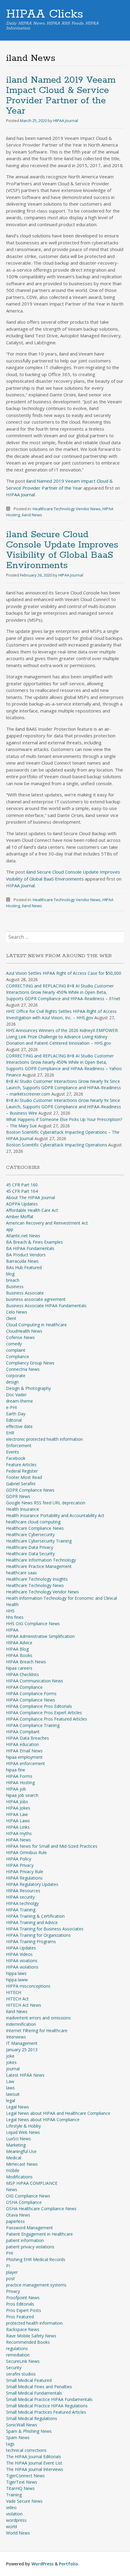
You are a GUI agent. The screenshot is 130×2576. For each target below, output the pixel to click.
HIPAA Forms (19, 1776)
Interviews (16, 2037)
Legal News (18, 2107)
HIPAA (12, 1630)
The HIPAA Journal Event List (34, 2463)
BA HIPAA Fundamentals (30, 1248)
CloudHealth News (24, 1331)
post (10, 2278)
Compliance (18, 1356)
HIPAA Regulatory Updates (32, 1884)
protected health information (34, 2323)
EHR (10, 1433)
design (12, 1382)
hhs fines (15, 1617)
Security (14, 2368)
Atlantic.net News (23, 1236)
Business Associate (25, 1293)
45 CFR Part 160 (22, 1185)
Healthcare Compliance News (35, 1528)
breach (13, 1280)
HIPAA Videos (19, 1954)
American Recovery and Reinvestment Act (47, 1223)
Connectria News (23, 1369)
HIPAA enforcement (26, 1763)
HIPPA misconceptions (28, 1986)
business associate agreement (36, 1299)
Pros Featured (20, 2317)
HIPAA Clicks (45, 14)
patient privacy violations (30, 2247)
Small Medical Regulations (32, 2418)
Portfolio (68, 2564)
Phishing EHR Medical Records (36, 2259)
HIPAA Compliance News (31, 1700)
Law (10, 2081)
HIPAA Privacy (20, 1865)
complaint (16, 1350)
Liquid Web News (23, 2132)
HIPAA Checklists (23, 1674)
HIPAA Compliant (23, 1732)
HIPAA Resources (23, 1891)
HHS (10, 1611)
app (10, 1229)
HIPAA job (16, 1789)
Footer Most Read (24, 1477)
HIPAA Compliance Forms (31, 1693)
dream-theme (19, 1401)
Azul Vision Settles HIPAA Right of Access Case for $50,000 (64, 973)
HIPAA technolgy (22, 1903)
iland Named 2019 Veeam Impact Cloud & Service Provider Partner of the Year (61, 96)
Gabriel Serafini (21, 1484)
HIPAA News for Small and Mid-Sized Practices (52, 1846)
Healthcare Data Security (30, 1554)
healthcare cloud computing (33, 1522)
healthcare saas (21, 1573)
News (12, 2189)
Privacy (13, 2291)
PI (8, 2266)
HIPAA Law (17, 1814)
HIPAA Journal (66, 121)
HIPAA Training (21, 1910)
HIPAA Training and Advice (32, 1922)
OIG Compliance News (28, 2196)
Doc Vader (16, 1395)
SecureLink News (23, 2361)
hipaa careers (19, 1668)
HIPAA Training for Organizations (38, 1935)
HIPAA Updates (21, 1948)
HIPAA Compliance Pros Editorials (39, 1706)
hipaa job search (22, 1795)
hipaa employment (24, 1757)
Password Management (29, 2228)
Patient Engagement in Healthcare (39, 2234)
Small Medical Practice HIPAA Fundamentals (49, 2399)
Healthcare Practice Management (39, 1566)
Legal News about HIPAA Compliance (43, 2120)
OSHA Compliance (24, 2202)
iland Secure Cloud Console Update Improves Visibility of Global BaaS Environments (62, 550)
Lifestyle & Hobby (23, 2126)
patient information (25, 2240)
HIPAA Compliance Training (33, 1725)
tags (10, 2444)
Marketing (16, 2145)
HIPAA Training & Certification (35, 1916)
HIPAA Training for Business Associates (45, 1929)
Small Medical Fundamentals (34, 2393)
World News (18, 2533)
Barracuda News (22, 1261)
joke (10, 2056)
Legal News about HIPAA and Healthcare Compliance (58, 2113)
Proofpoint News (23, 2298)
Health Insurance (23, 1509)
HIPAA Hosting (20, 1782)
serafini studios (21, 2374)
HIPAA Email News (24, 1751)
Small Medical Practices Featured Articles (46, 2412)
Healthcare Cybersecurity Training (39, 1541)
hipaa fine (16, 1770)
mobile (13, 2170)
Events (13, 1452)
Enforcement (19, 1445)
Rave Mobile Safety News (31, 2336)
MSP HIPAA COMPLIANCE (32, 2183)
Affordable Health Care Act (32, 1210)
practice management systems (36, 2285)
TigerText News (22, 2482)
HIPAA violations (22, 1967)
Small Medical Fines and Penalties (39, 2387)
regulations (17, 2348)
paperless (15, 2221)
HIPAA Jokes (18, 1808)
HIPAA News (18, 1840)
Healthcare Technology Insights (37, 1579)
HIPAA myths (19, 1833)
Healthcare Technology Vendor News (67, 509)
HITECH (14, 1992)
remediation (18, 2355)
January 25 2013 (22, 2050)
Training (14, 2495)
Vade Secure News (24, 2501)
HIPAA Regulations (24, 1878)
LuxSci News (18, 2139)
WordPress (42, 2564)
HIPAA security (20, 1897)
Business (15, 1286)
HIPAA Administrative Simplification (40, 1636)
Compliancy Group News (30, 1363)
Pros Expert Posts (24, 2310)
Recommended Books (28, 2342)
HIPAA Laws (18, 1821)
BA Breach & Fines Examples (34, 1242)
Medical (14, 2158)
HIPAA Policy (19, 1859)
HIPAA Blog (17, 1649)
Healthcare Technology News (35, 1585)
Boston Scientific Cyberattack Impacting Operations (57, 1145)
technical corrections (26, 2450)
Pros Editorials (20, 2304)
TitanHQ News (20, 2488)
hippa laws (16, 1973)
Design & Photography (28, 1388)
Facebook (16, 1458)
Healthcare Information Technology (41, 1560)
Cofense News (20, 1337)
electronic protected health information (44, 1439)
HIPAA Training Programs (31, 1941)
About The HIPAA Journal (31, 1197)
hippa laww (17, 1980)
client (11, 1318)
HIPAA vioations (22, 1961)
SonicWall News (22, 2425)
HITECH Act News (24, 2005)
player (12, 2272)
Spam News (18, 2437)
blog (10, 1274)
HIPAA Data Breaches (28, 1738)
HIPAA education (23, 1744)
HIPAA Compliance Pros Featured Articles (47, 1719)
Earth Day (16, 1414)
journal (13, 2069)
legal (11, 2100)
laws (10, 2088)
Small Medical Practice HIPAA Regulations (47, 2406)
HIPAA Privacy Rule (25, 1872)
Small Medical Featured (29, 2380)
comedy (14, 1344)
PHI (10, 2253)
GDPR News (18, 1496)
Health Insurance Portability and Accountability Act (55, 1515)
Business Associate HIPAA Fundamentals (46, 1306)
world (11, 2526)
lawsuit (13, 2094)
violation (14, 2514)
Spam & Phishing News (29, 2431)
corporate (16, 1376)
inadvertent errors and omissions (38, 2018)
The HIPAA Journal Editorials (34, 2457)
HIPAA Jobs (17, 1802)
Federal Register (22, 1471)
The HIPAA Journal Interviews (35, 2469)
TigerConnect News (25, 2476)
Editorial (14, 1420)
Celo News (17, 1312)
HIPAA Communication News (35, 1681)
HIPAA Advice (19, 1643)
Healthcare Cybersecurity (30, 1534)
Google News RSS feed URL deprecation (46, 1503)
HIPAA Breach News (26, 1662)
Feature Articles (21, 1465)
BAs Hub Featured (24, 1267)
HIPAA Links (18, 1827)
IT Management (22, 2043)
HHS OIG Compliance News (33, 1624)
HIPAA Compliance (24, 1687)
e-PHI (11, 1407)
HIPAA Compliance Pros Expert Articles (44, 1713)
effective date (19, 1426)
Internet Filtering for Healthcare (37, 2030)
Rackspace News (23, 2329)
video (11, 2507)
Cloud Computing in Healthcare (36, 1325)
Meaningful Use (21, 2151)
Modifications (19, 2177)
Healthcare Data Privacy (30, 1547)
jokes (11, 2062)
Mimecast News (22, 2164)
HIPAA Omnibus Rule (26, 1852)
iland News (32, 515)
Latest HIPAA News (25, 2075)
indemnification (21, 2024)
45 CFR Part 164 (22, 1191)
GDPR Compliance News (30, 1490)
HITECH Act (17, 1999)
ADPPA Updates (22, 1204)
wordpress (16, 2520)
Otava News (18, 2215)
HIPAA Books (19, 1655)
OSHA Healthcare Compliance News (41, 2209)
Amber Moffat (20, 1217)
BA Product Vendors (26, 1255)
